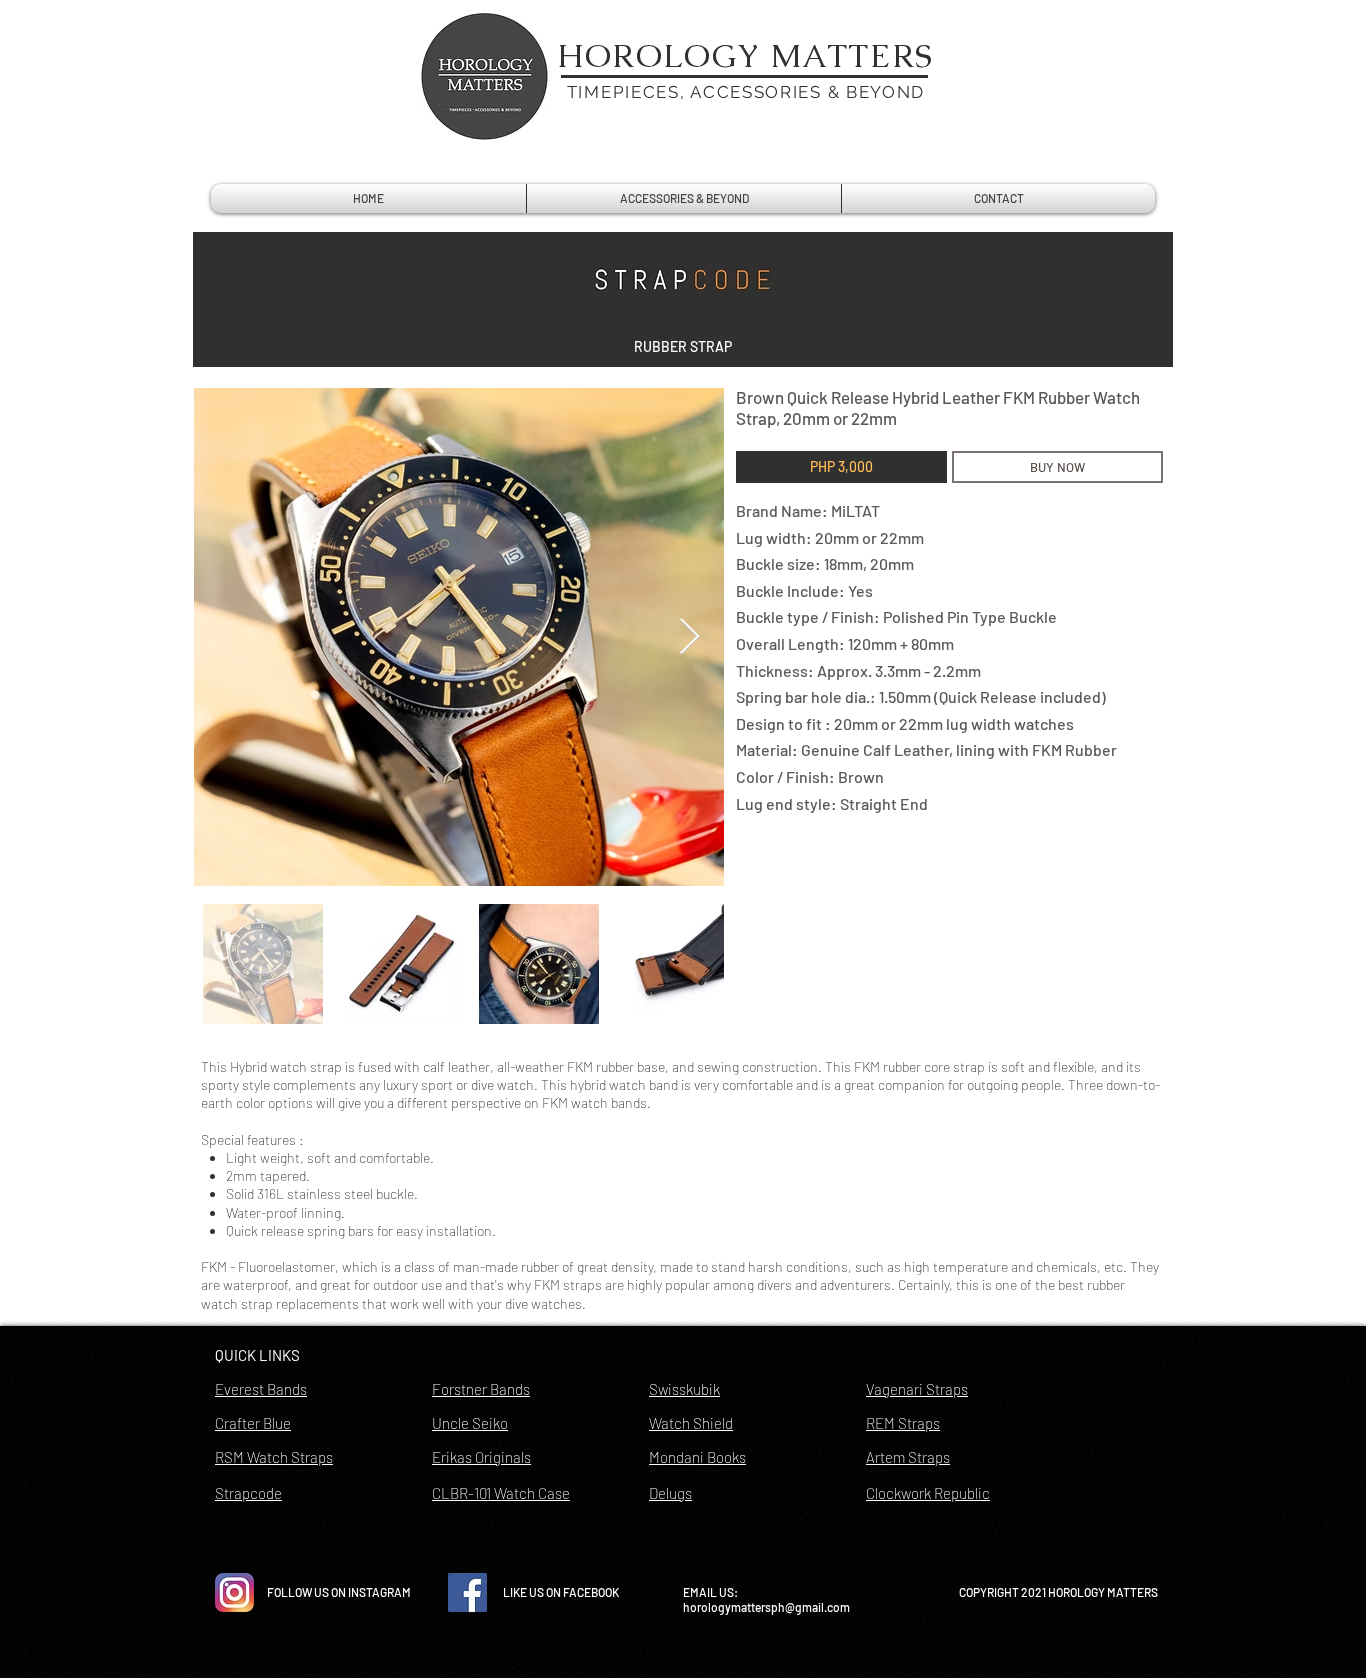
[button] (683, 347)
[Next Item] (689, 637)
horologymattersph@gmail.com (766, 1607)
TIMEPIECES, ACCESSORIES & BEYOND (746, 92)
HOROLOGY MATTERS (746, 55)
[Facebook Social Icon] (467, 1592)
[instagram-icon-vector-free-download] (234, 1592)
